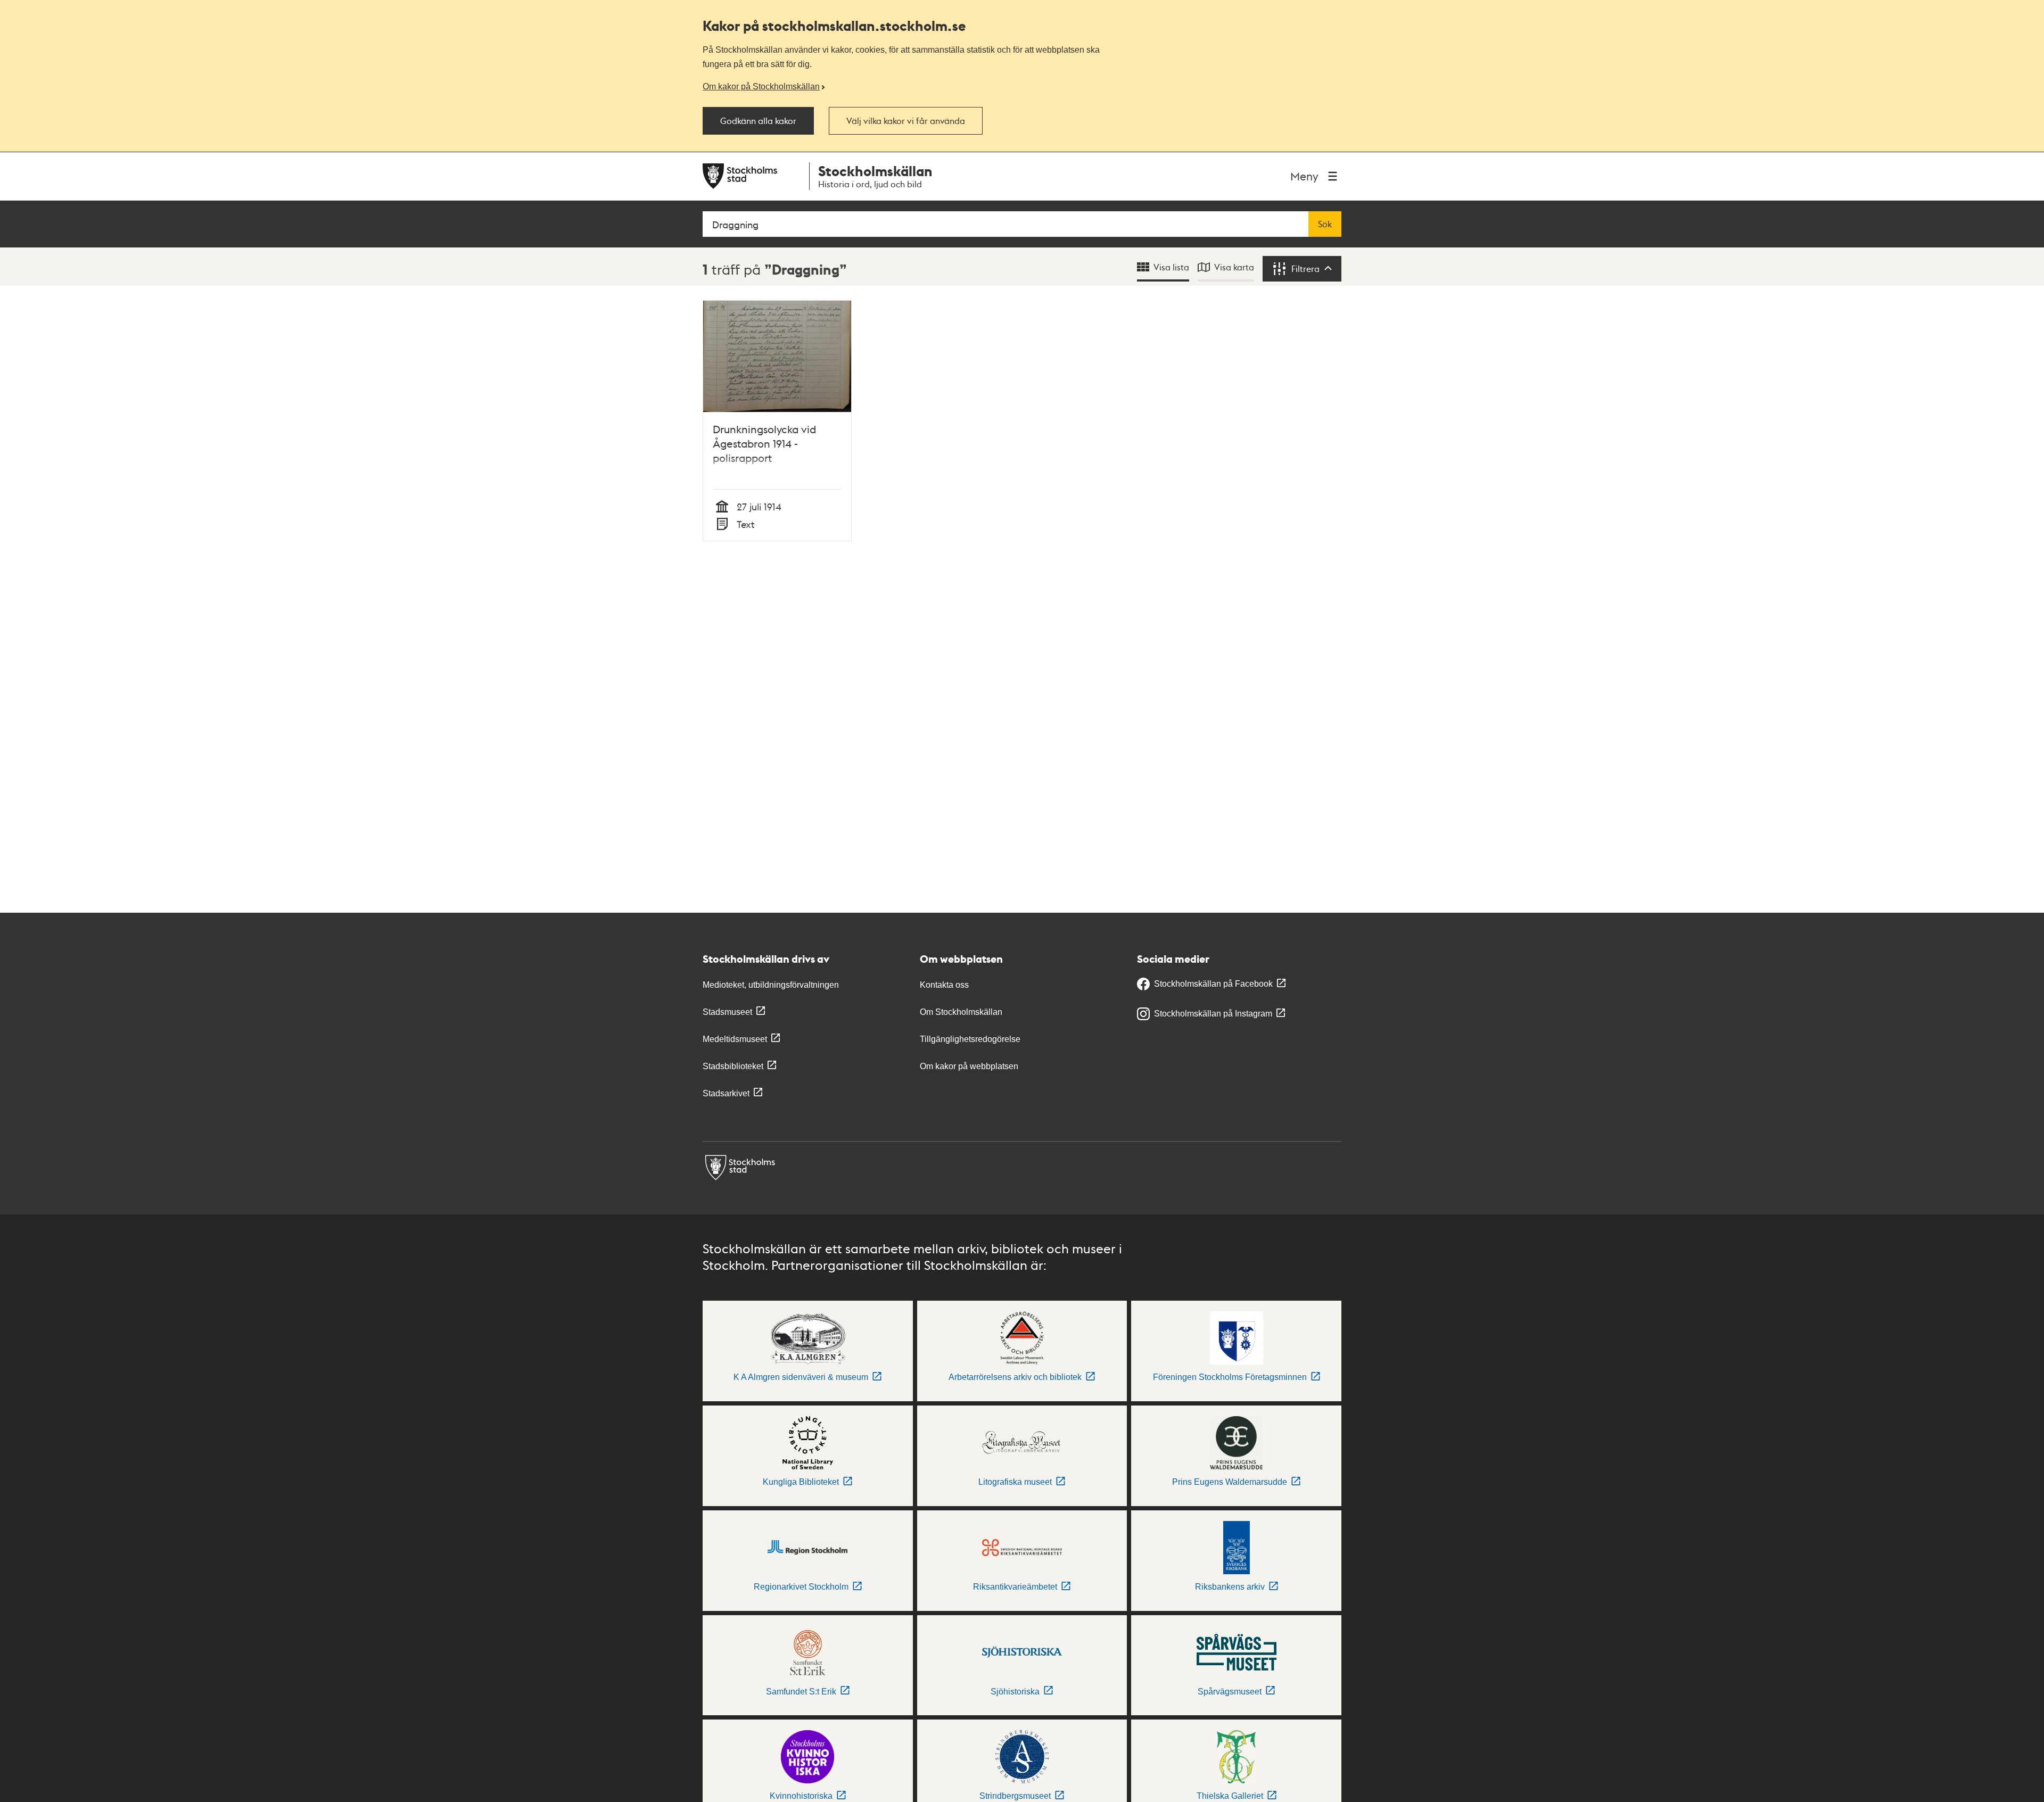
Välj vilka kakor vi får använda (906, 121)
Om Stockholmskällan (961, 1012)
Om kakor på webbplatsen (969, 1066)
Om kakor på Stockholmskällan (761, 86)
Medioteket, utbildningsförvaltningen (771, 985)
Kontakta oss (944, 985)
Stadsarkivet (726, 1093)
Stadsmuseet (727, 1012)
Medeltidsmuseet (735, 1039)
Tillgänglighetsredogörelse (970, 1039)
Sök (1325, 224)
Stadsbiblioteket (733, 1066)
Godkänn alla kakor (758, 121)
